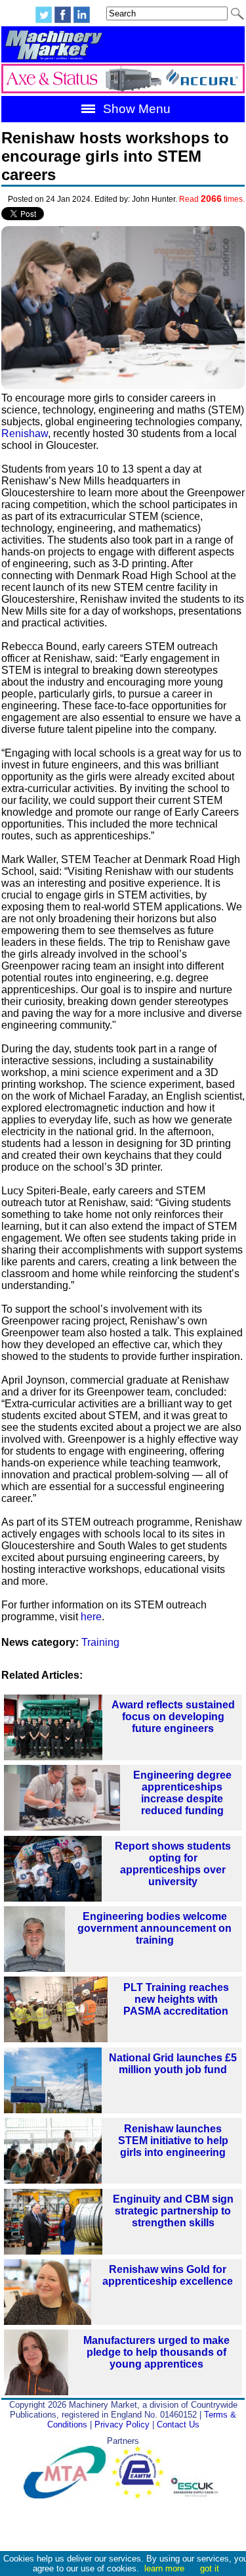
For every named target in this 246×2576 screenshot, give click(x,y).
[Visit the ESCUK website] (196, 2495)
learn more (164, 2568)
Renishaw (25, 433)
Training (100, 1642)
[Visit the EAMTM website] (141, 2495)
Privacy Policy (122, 2424)
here (91, 1617)
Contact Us (178, 2424)
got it (210, 2568)
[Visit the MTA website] (68, 2495)
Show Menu (135, 109)
